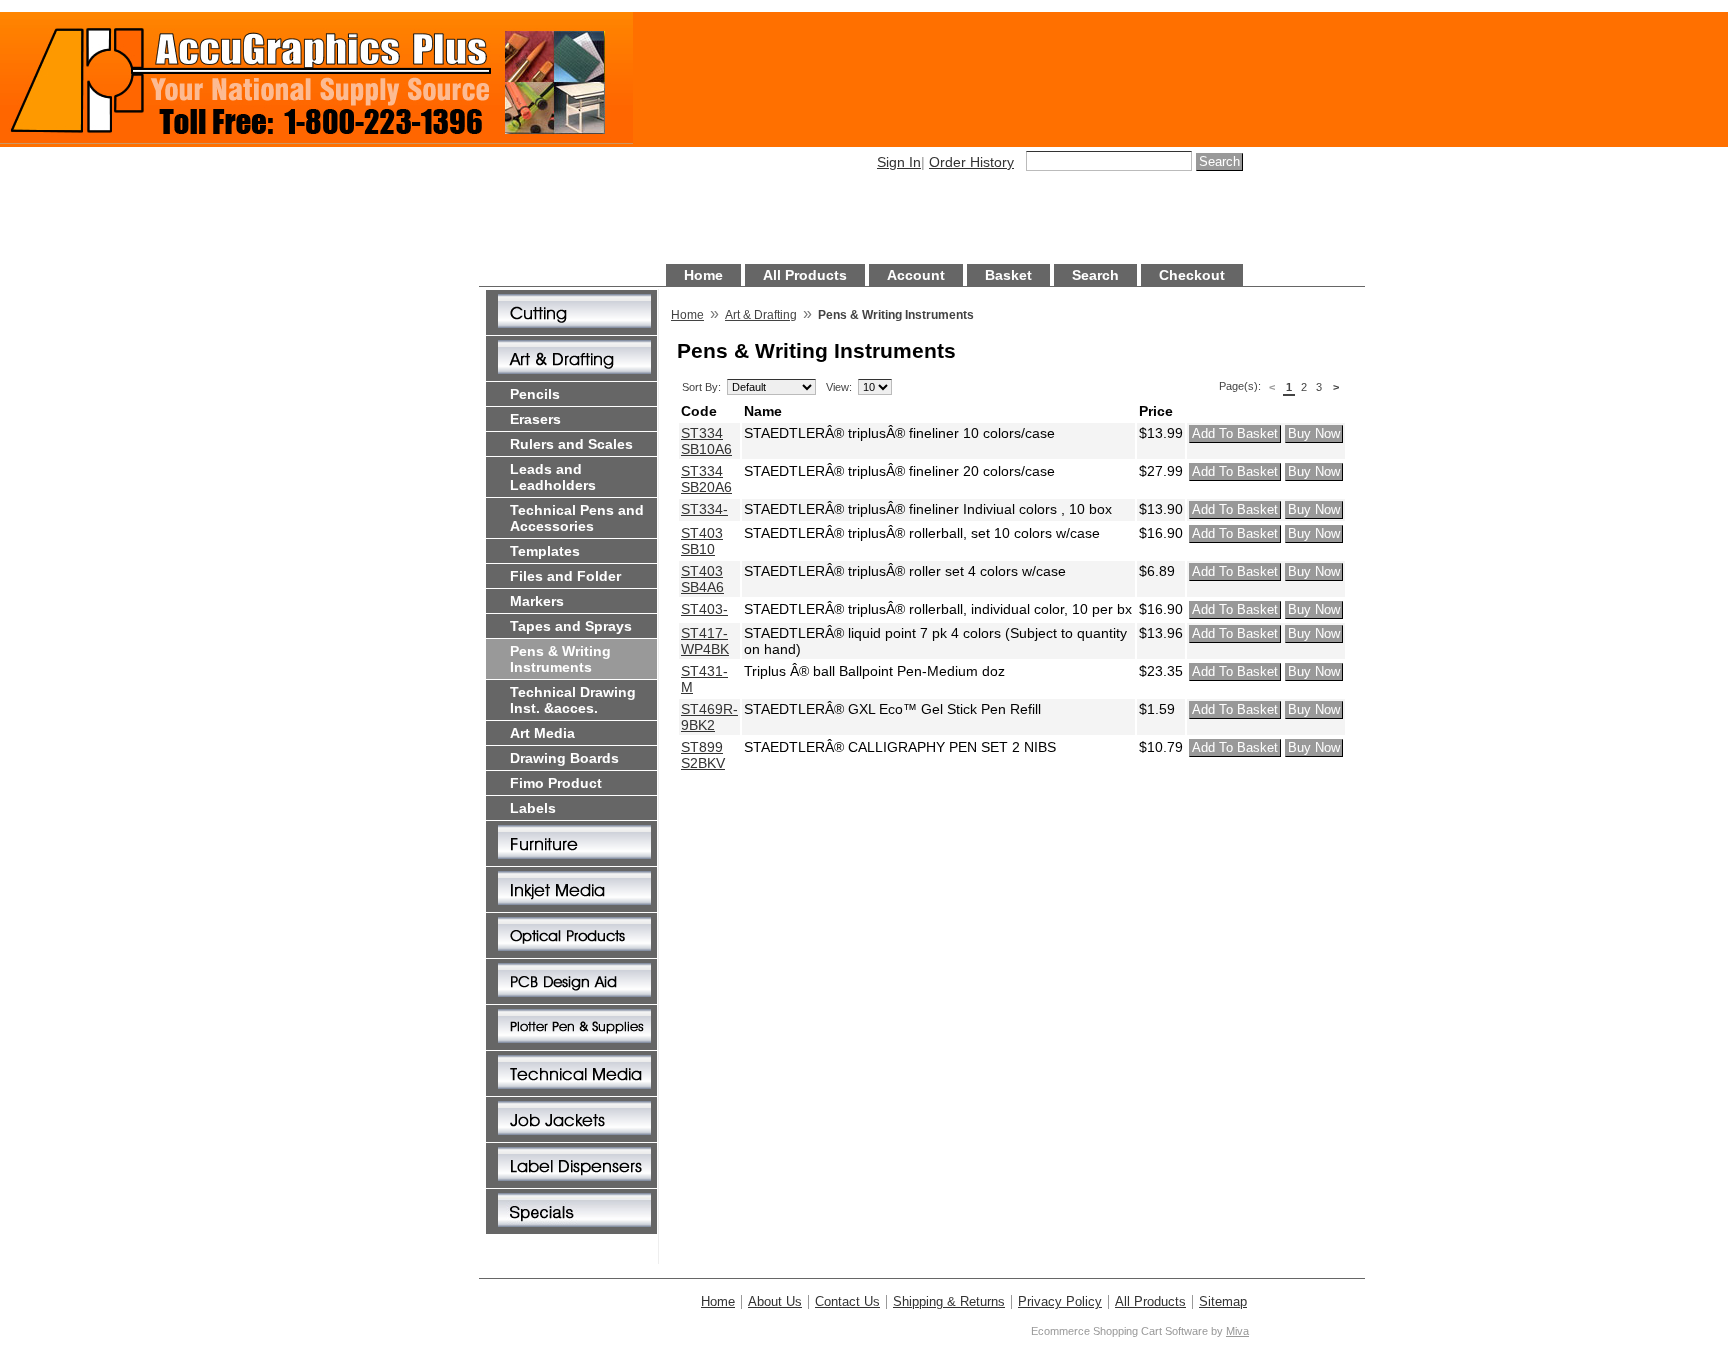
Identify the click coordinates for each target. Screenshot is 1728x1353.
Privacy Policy (1060, 1302)
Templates (545, 551)
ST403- (704, 609)
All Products (805, 275)
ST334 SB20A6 (706, 479)
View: (839, 387)
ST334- (704, 509)
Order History (971, 162)
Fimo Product (556, 783)
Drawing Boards (564, 758)
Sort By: (701, 387)
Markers (537, 601)
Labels (533, 808)
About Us (775, 1302)
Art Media (542, 733)
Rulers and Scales (571, 444)
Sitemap (1223, 1302)
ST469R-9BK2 (709, 717)
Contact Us (847, 1302)
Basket (1008, 275)
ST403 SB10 (702, 541)
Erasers (535, 419)
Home (703, 275)
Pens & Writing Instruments (560, 659)
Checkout (1192, 275)
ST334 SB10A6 (706, 441)
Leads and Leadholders (553, 477)
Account (916, 275)
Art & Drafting (761, 315)
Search (1095, 275)
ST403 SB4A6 (702, 579)
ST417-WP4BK (705, 641)
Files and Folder (565, 576)
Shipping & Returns (949, 1302)
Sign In (899, 162)
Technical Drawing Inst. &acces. (573, 700)
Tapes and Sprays (571, 626)
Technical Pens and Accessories (577, 518)
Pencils (535, 394)
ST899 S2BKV (703, 755)
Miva (1237, 1331)
